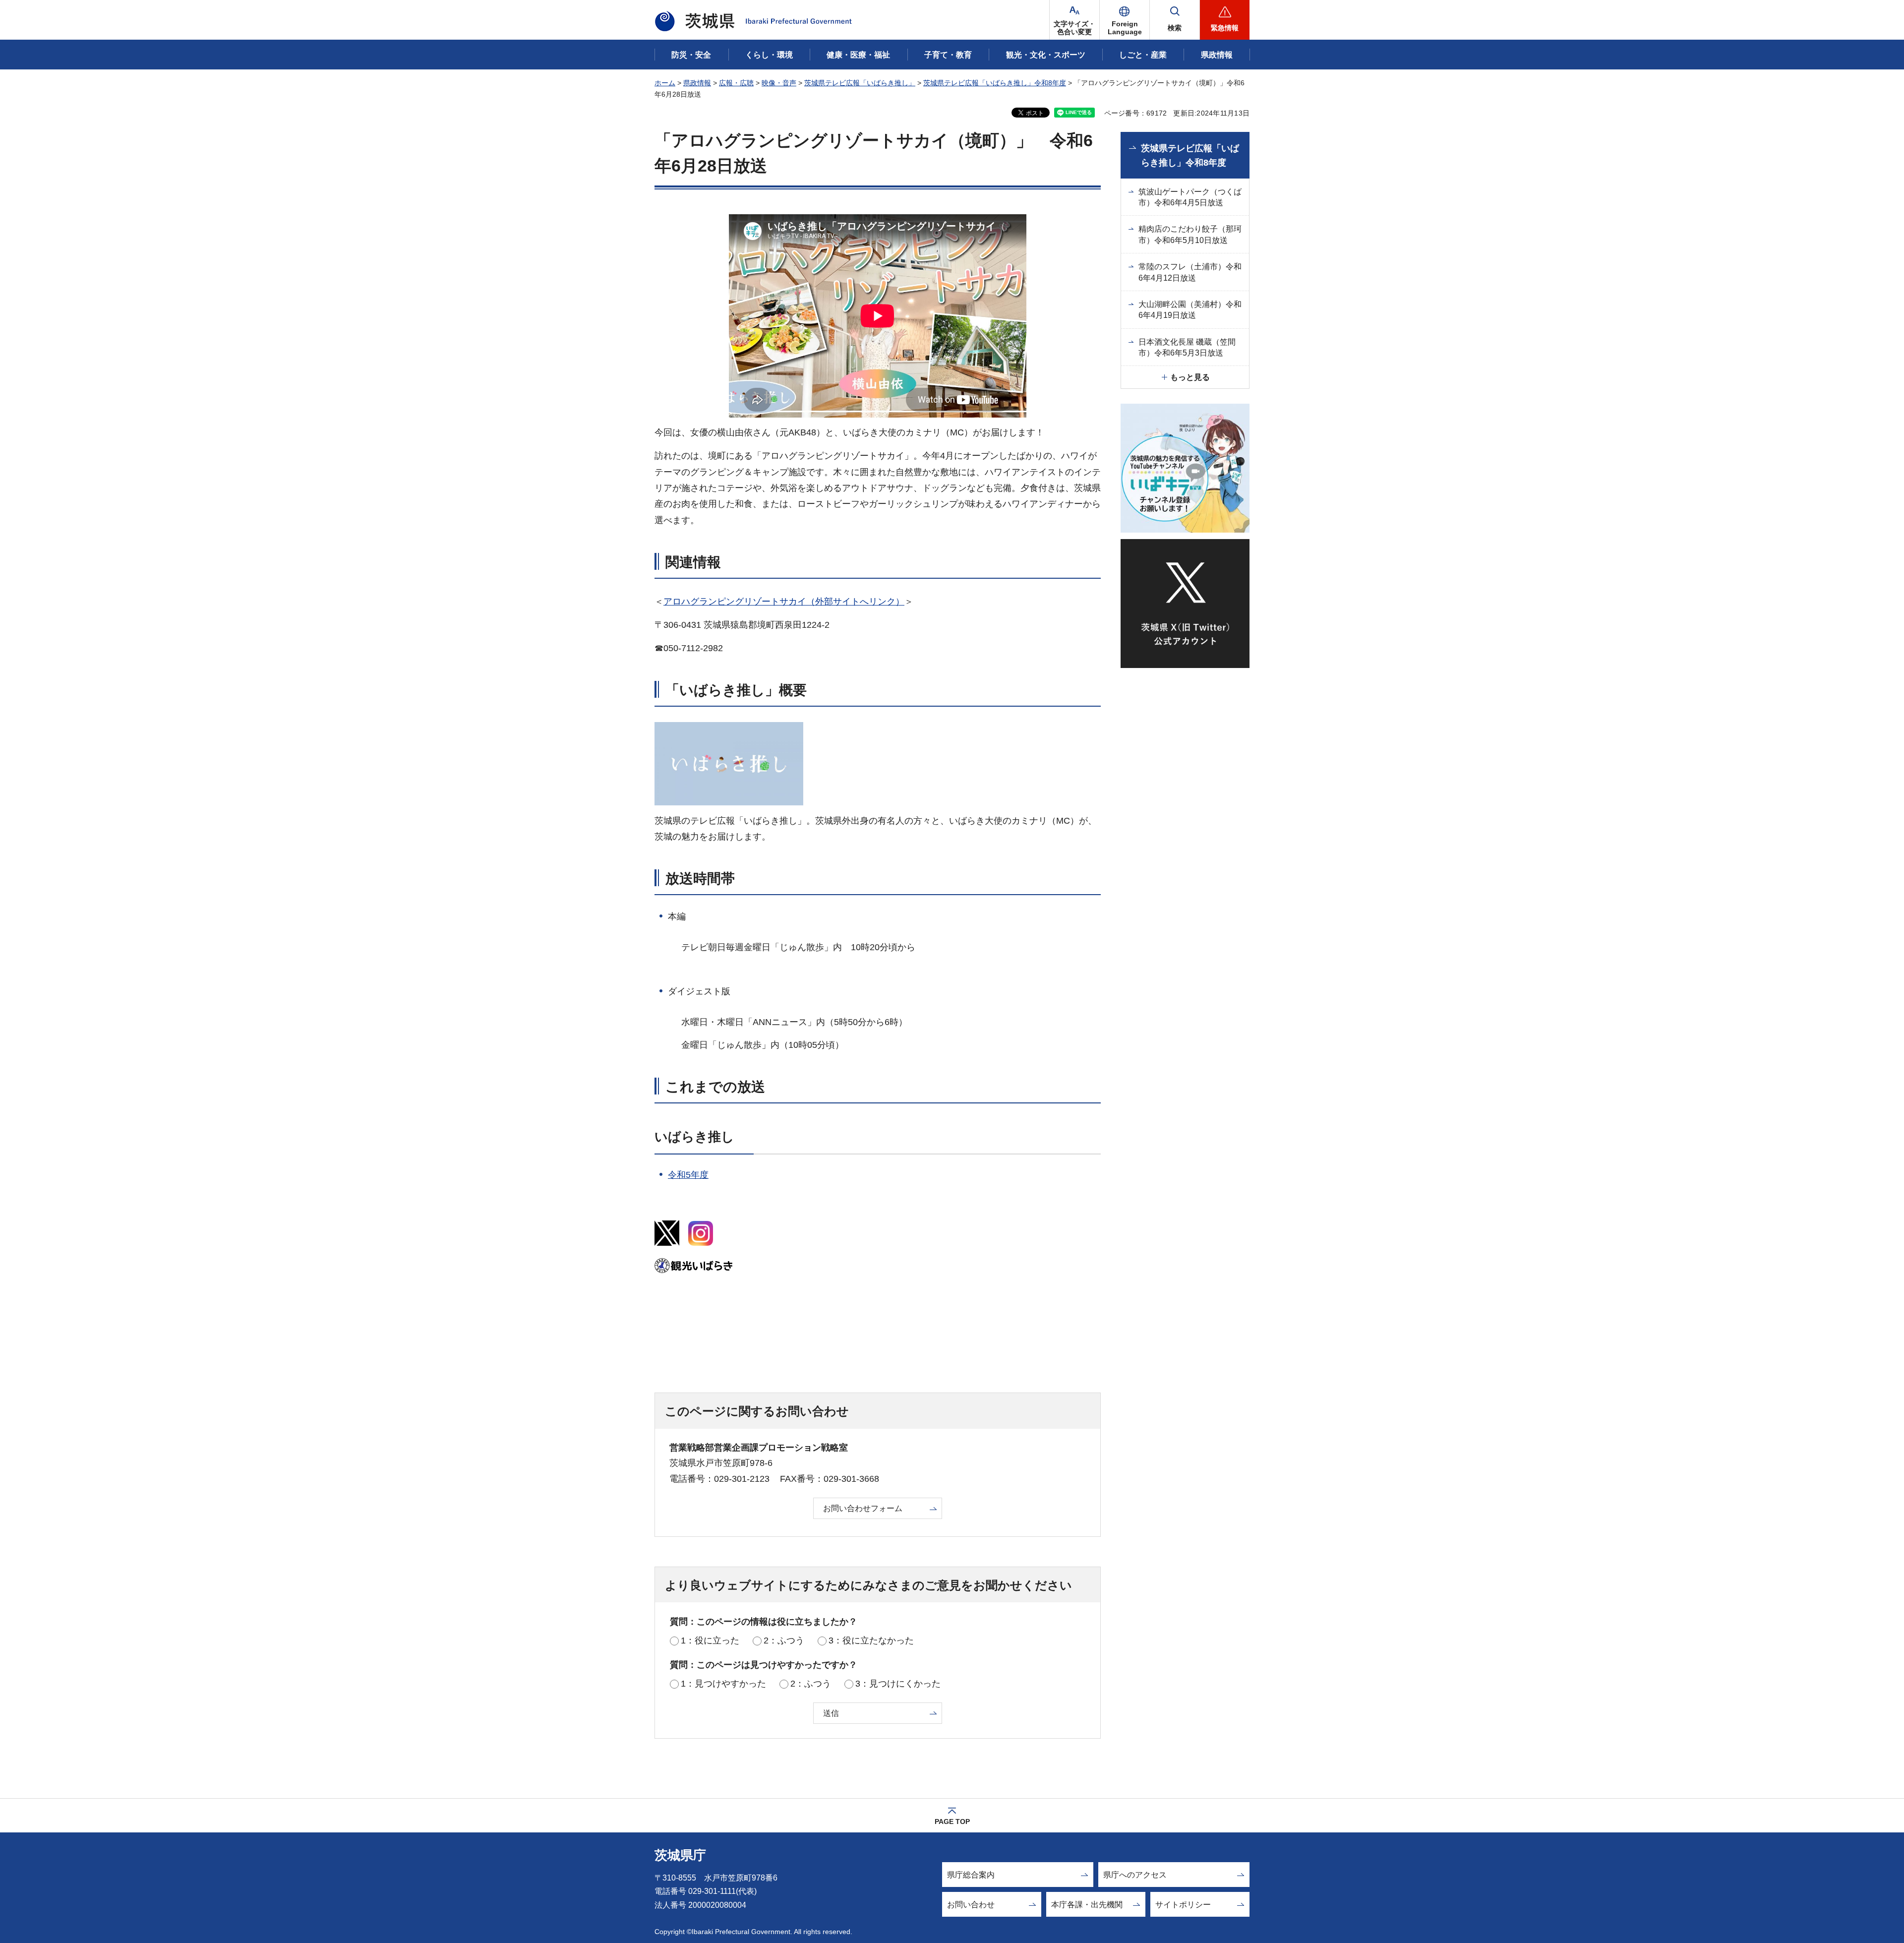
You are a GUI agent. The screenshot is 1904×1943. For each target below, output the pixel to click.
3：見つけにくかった (898, 1684)
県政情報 (697, 83)
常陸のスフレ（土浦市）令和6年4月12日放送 (1190, 272)
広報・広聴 (736, 83)
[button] (1125, 20)
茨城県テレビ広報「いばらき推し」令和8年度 (995, 83)
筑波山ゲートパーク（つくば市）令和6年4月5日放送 (1190, 197)
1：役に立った (710, 1640)
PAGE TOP (952, 1822)
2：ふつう (784, 1640)
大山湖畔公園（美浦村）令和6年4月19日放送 (1190, 310)
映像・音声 (779, 83)
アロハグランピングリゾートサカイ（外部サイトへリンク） (784, 602)
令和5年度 (688, 1175)
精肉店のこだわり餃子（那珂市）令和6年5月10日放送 (1190, 234)
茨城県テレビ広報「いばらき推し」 (860, 83)
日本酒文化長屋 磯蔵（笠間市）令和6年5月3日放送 (1187, 347)
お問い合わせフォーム (863, 1508)
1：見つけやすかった (723, 1684)
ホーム (665, 83)
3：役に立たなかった (871, 1640)
